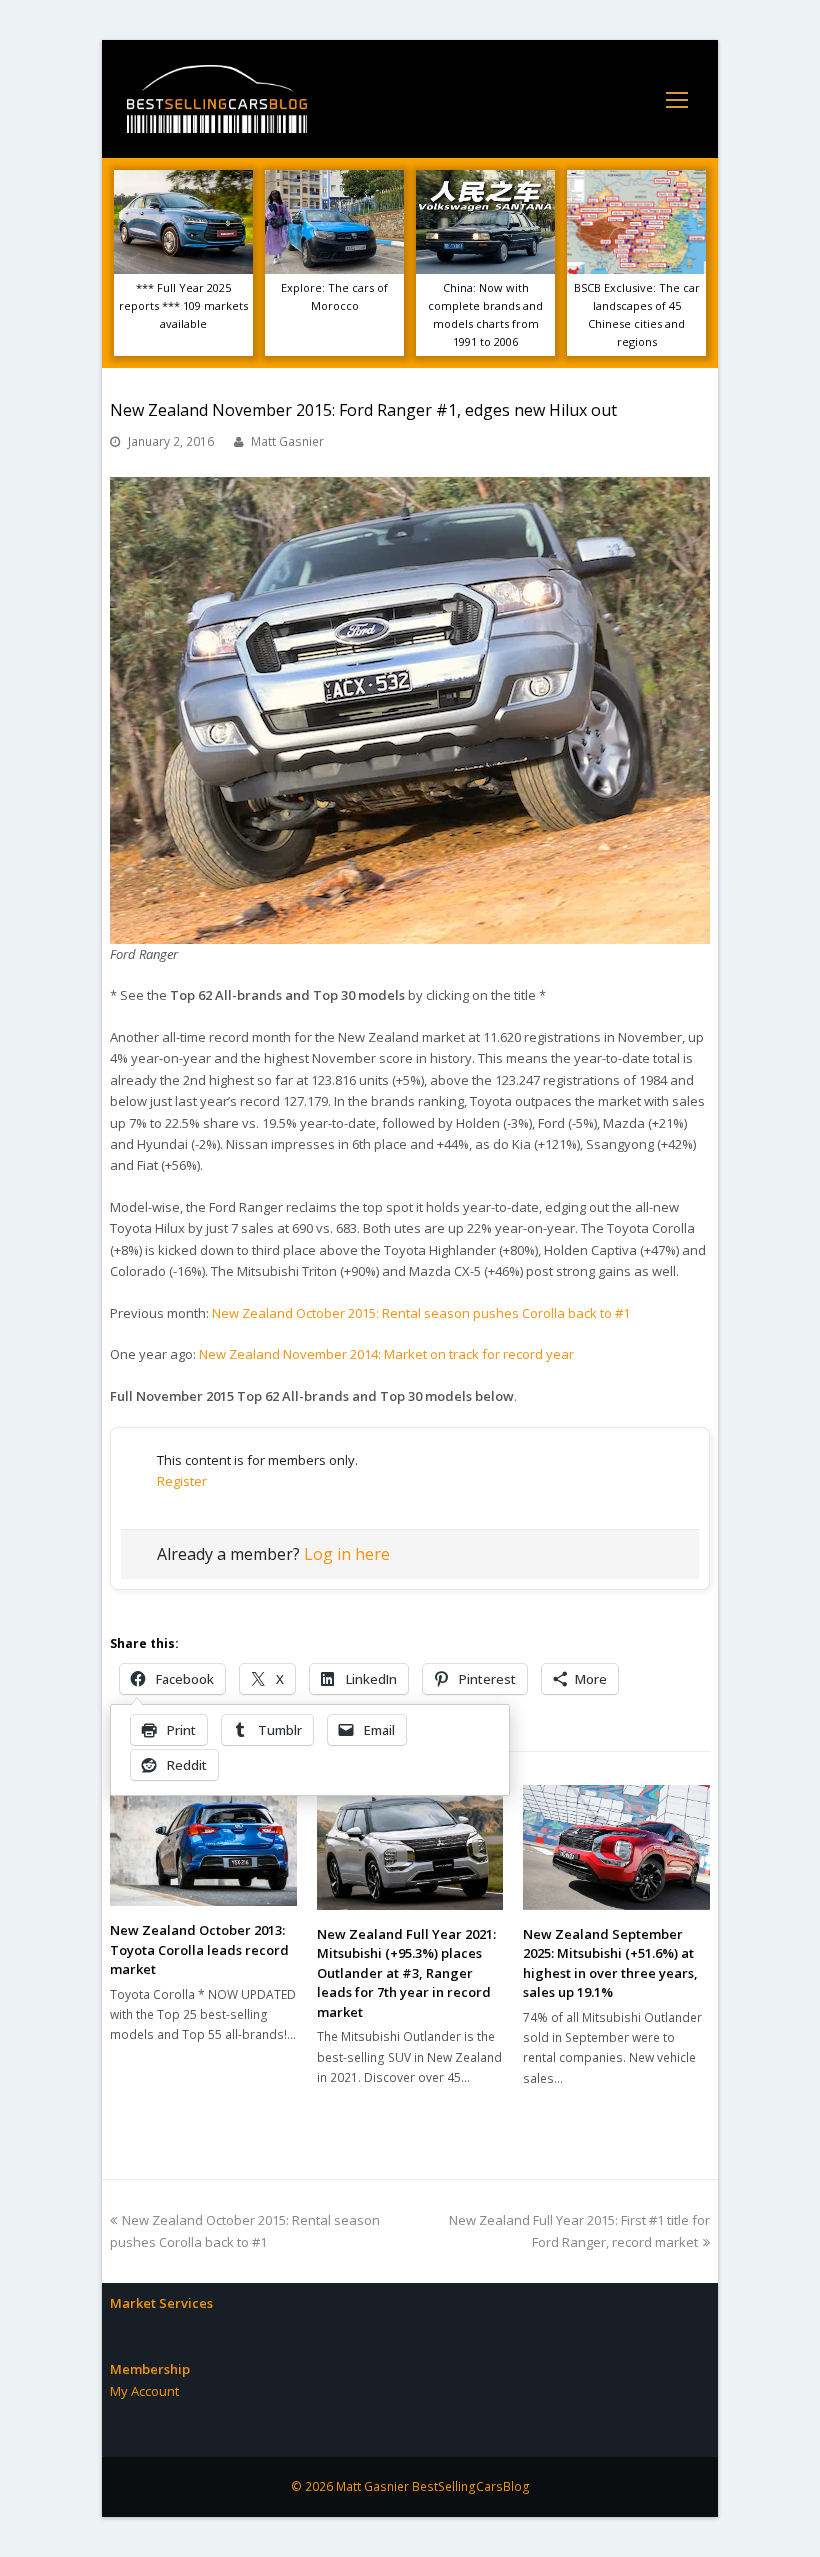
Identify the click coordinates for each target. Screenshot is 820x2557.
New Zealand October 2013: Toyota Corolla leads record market (199, 1949)
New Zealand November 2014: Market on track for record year (386, 1354)
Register (182, 1481)
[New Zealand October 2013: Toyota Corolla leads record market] (203, 1845)
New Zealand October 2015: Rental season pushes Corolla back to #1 (421, 1313)
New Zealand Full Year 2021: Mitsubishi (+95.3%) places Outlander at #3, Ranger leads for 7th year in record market (406, 1973)
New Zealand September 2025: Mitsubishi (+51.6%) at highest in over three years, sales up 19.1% (610, 1963)
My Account (144, 2391)
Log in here (347, 1554)
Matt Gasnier (287, 441)
